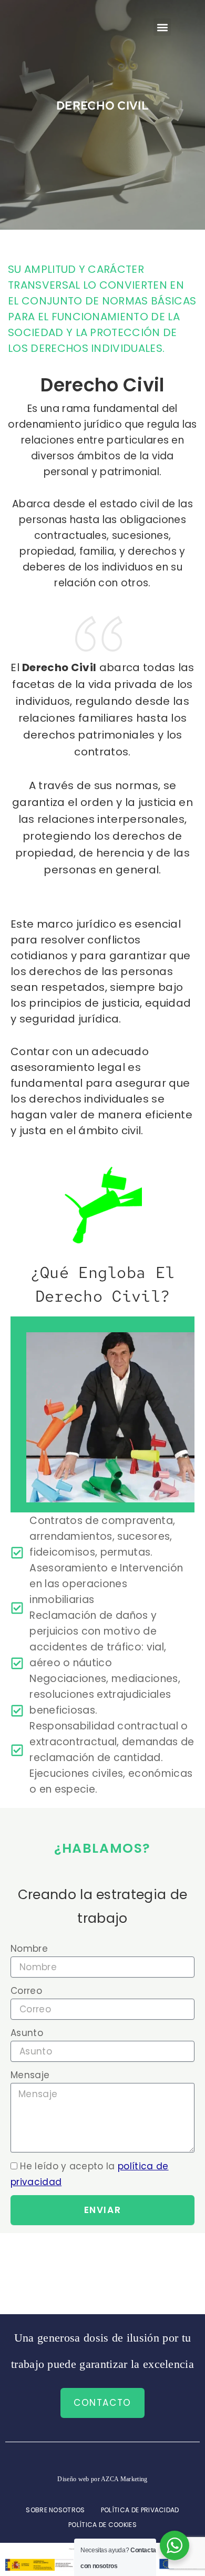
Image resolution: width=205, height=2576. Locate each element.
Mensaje (30, 2075)
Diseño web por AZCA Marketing (102, 2479)
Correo (26, 1991)
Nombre (29, 1949)
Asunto (27, 2033)
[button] (162, 27)
